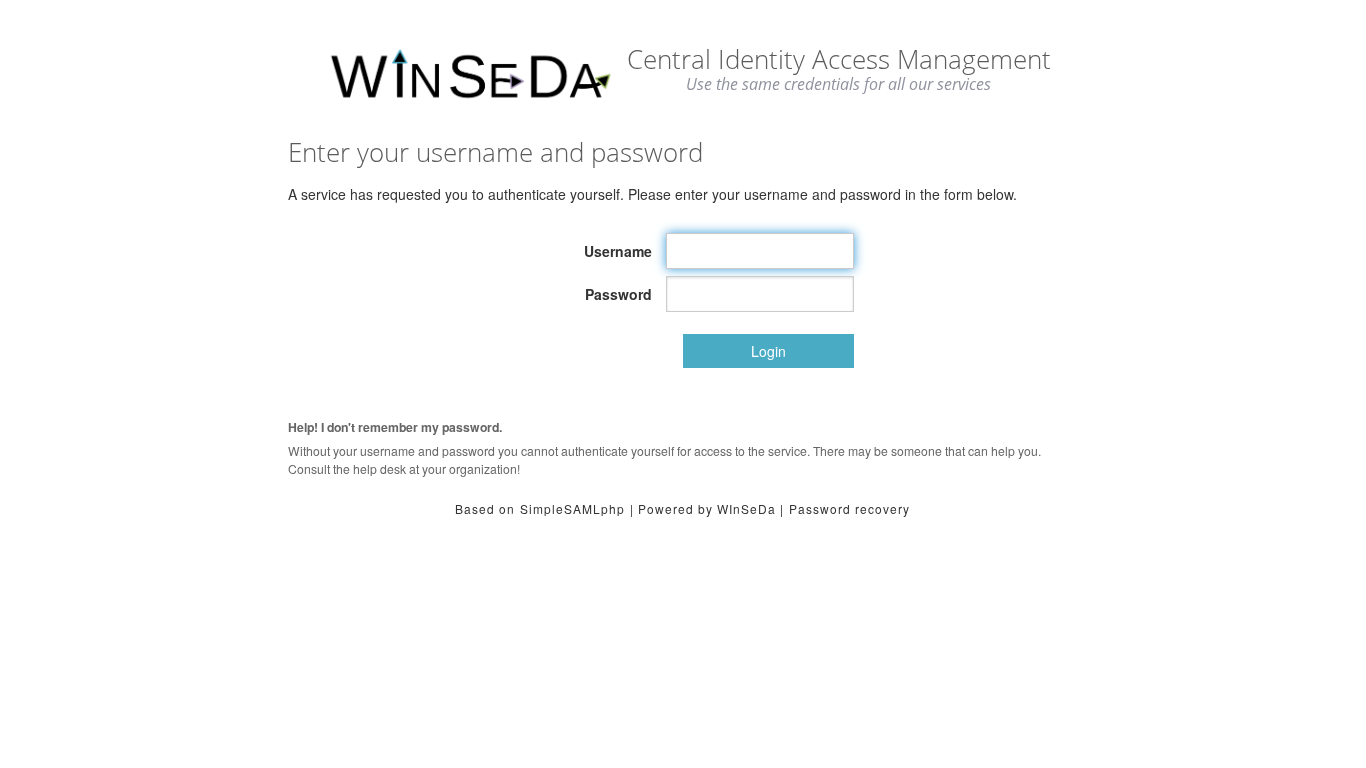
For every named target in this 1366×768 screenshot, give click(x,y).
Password (618, 294)
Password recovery (849, 508)
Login (768, 351)
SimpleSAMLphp (572, 508)
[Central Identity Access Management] (470, 75)
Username (618, 251)
